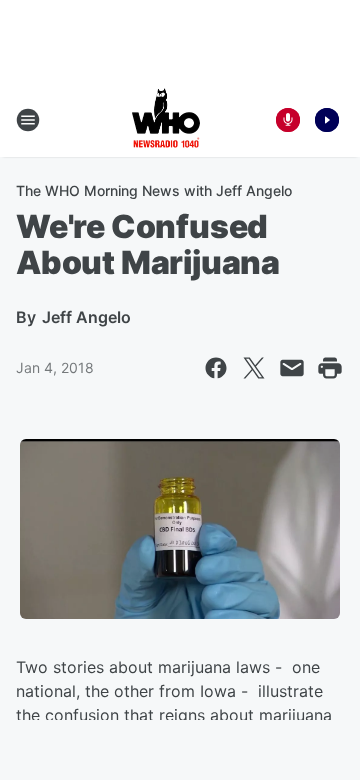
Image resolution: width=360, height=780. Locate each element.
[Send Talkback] (288, 120)
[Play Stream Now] (327, 120)
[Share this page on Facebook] (216, 368)
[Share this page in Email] (292, 368)
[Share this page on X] (254, 368)
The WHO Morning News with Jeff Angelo (154, 190)
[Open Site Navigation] (28, 120)
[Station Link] (166, 120)
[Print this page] (330, 368)
